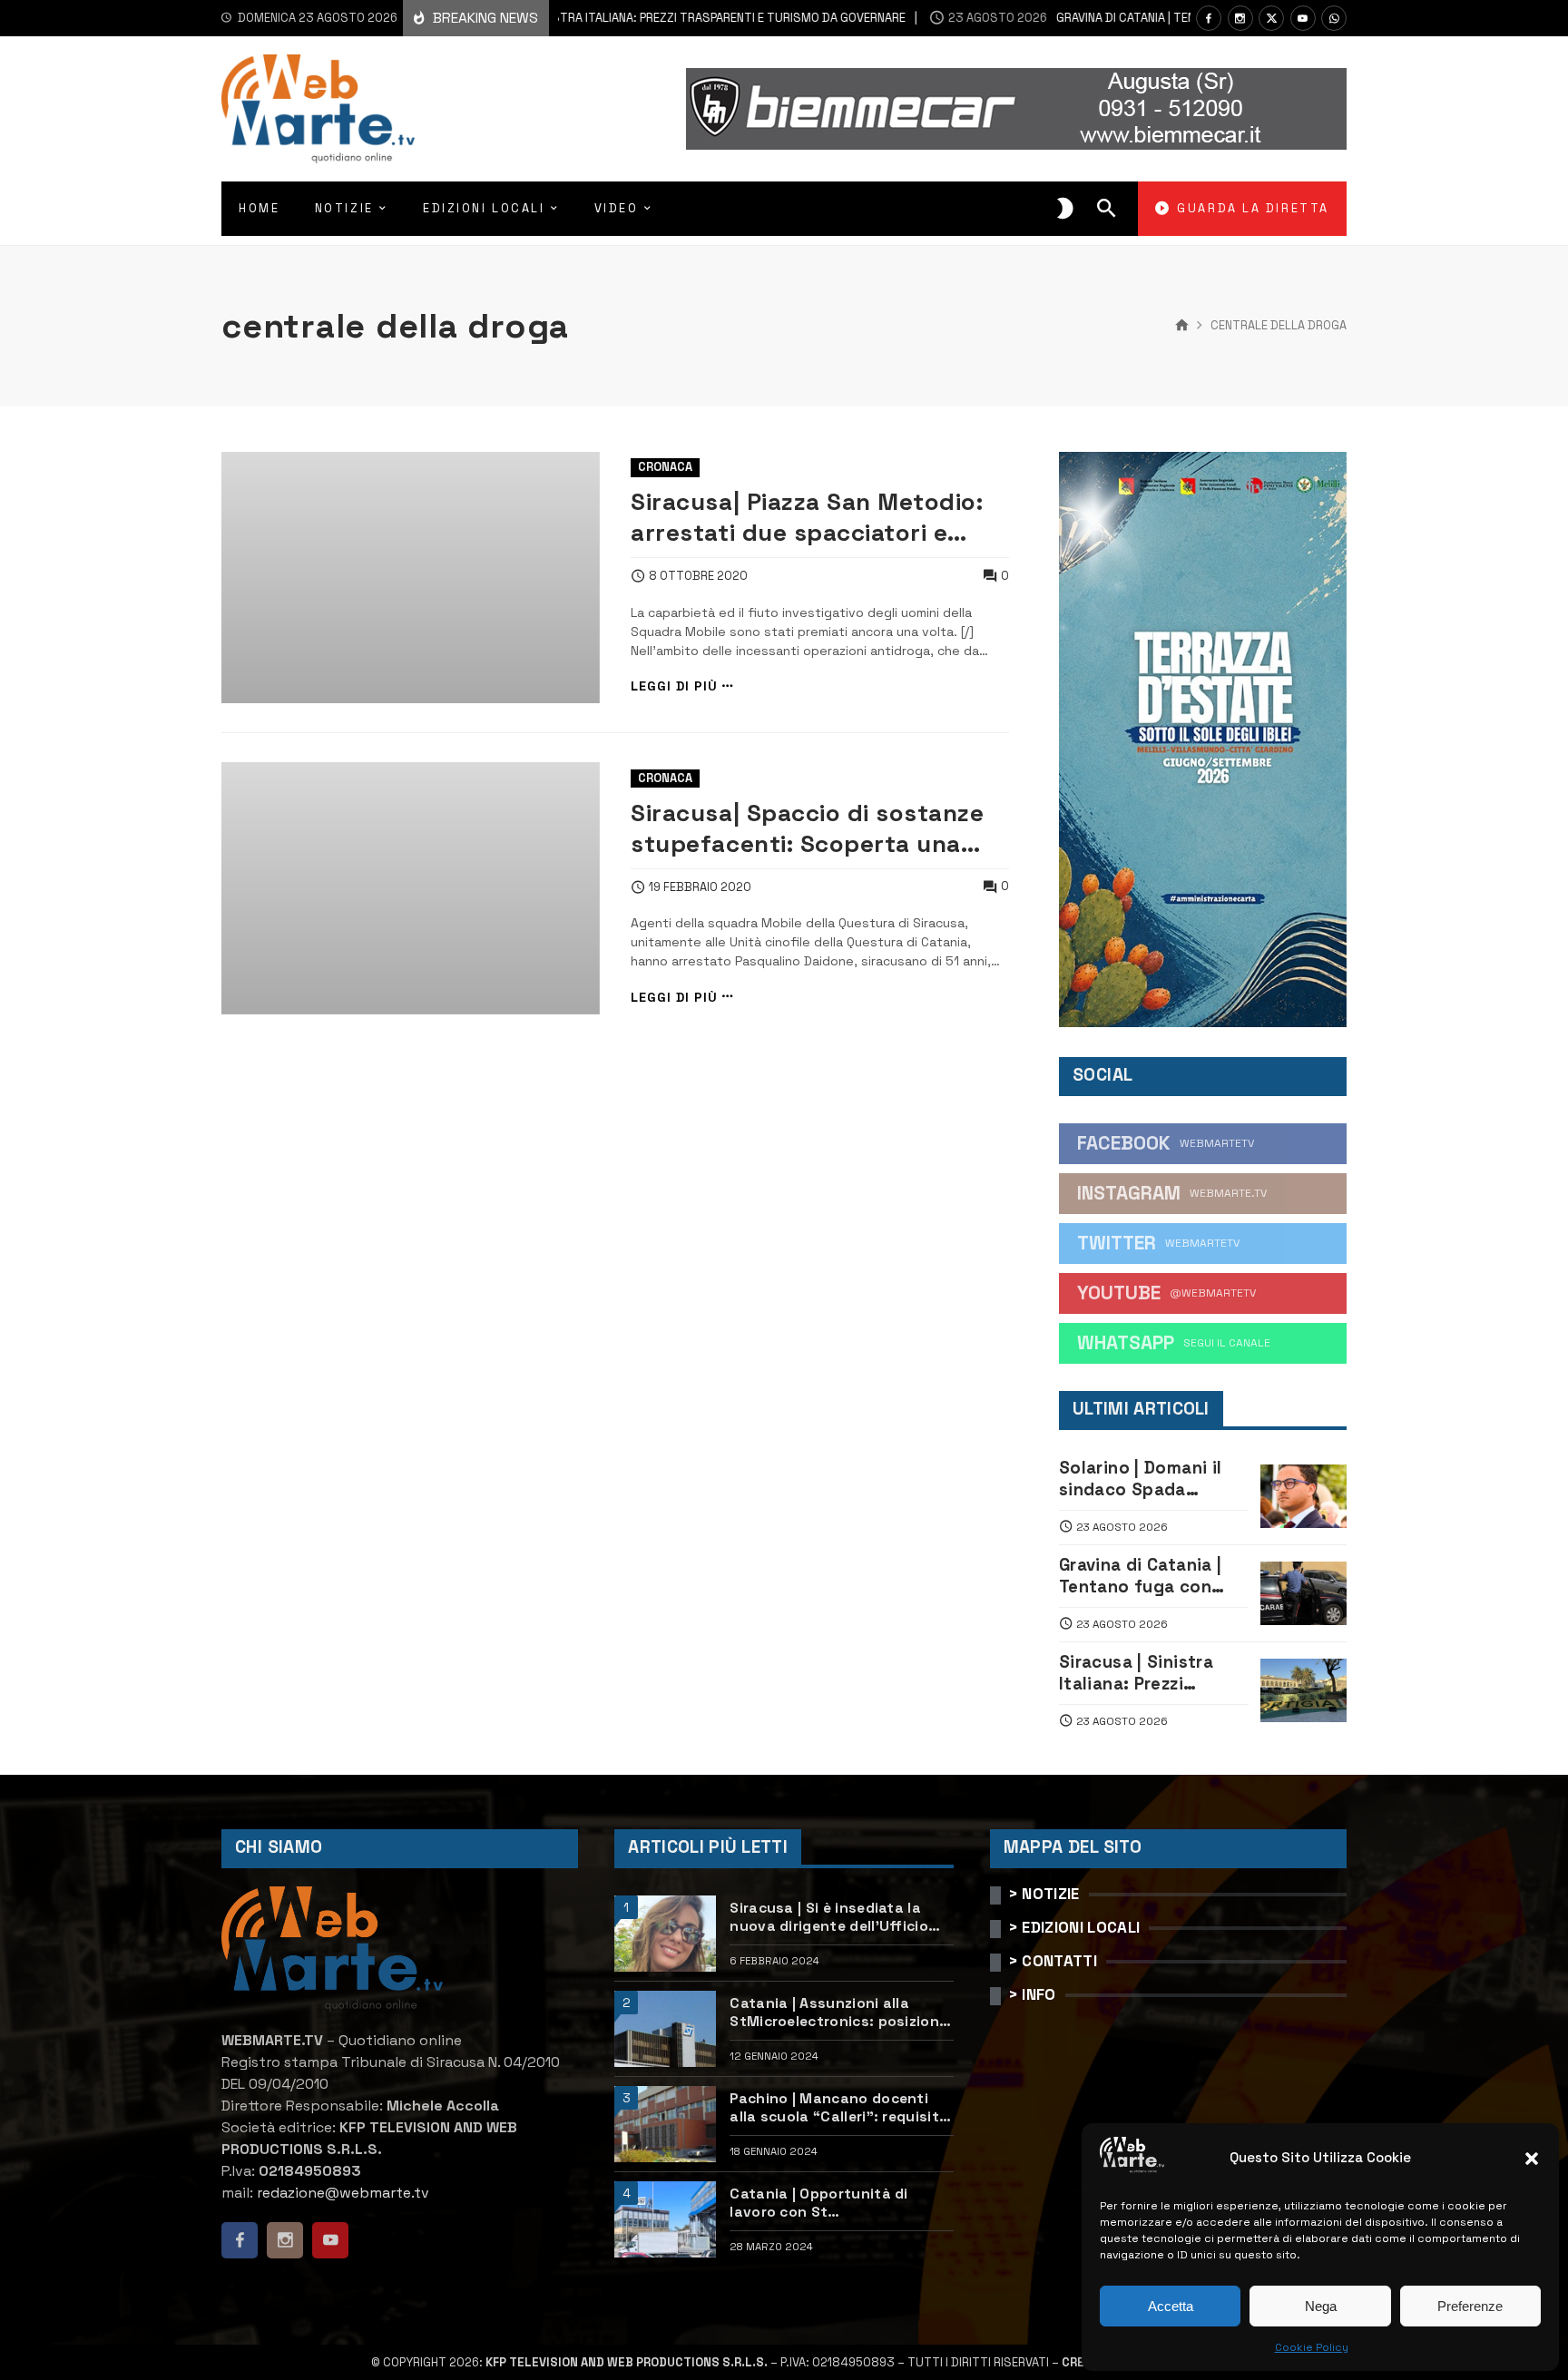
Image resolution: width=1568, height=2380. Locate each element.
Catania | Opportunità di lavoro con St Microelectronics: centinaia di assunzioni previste (838, 2204)
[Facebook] (1209, 18)
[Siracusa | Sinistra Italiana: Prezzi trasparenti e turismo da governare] (1303, 1690)
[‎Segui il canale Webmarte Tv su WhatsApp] (1334, 18)
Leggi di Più (674, 686)
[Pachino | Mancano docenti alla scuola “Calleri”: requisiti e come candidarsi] (665, 2124)
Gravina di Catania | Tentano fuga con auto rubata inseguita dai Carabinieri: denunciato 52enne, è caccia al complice (1152, 1577)
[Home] (1182, 326)
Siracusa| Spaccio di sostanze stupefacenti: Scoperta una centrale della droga (807, 828)
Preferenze (1470, 2306)
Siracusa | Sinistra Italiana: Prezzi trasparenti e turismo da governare (601, 18)
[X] (1271, 18)
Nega (1321, 2306)
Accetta (1171, 2306)
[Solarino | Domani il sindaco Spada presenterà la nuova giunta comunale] (1303, 1496)
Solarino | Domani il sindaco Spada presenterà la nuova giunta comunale (1144, 1479)
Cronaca (665, 467)
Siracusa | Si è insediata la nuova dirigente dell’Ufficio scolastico (829, 1918)
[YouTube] (1303, 18)
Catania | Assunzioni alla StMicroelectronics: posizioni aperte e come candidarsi (836, 2013)
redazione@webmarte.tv (343, 2193)
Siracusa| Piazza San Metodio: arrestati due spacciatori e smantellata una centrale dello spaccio (813, 517)
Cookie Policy (1312, 2347)
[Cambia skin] (1065, 209)
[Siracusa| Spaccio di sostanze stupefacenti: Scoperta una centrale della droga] (411, 888)
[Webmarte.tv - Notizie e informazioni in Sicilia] (318, 109)
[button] (1532, 2159)
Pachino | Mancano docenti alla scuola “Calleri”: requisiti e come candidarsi (836, 2108)
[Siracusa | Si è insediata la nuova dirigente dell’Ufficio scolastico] (665, 1934)
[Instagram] (1240, 18)
